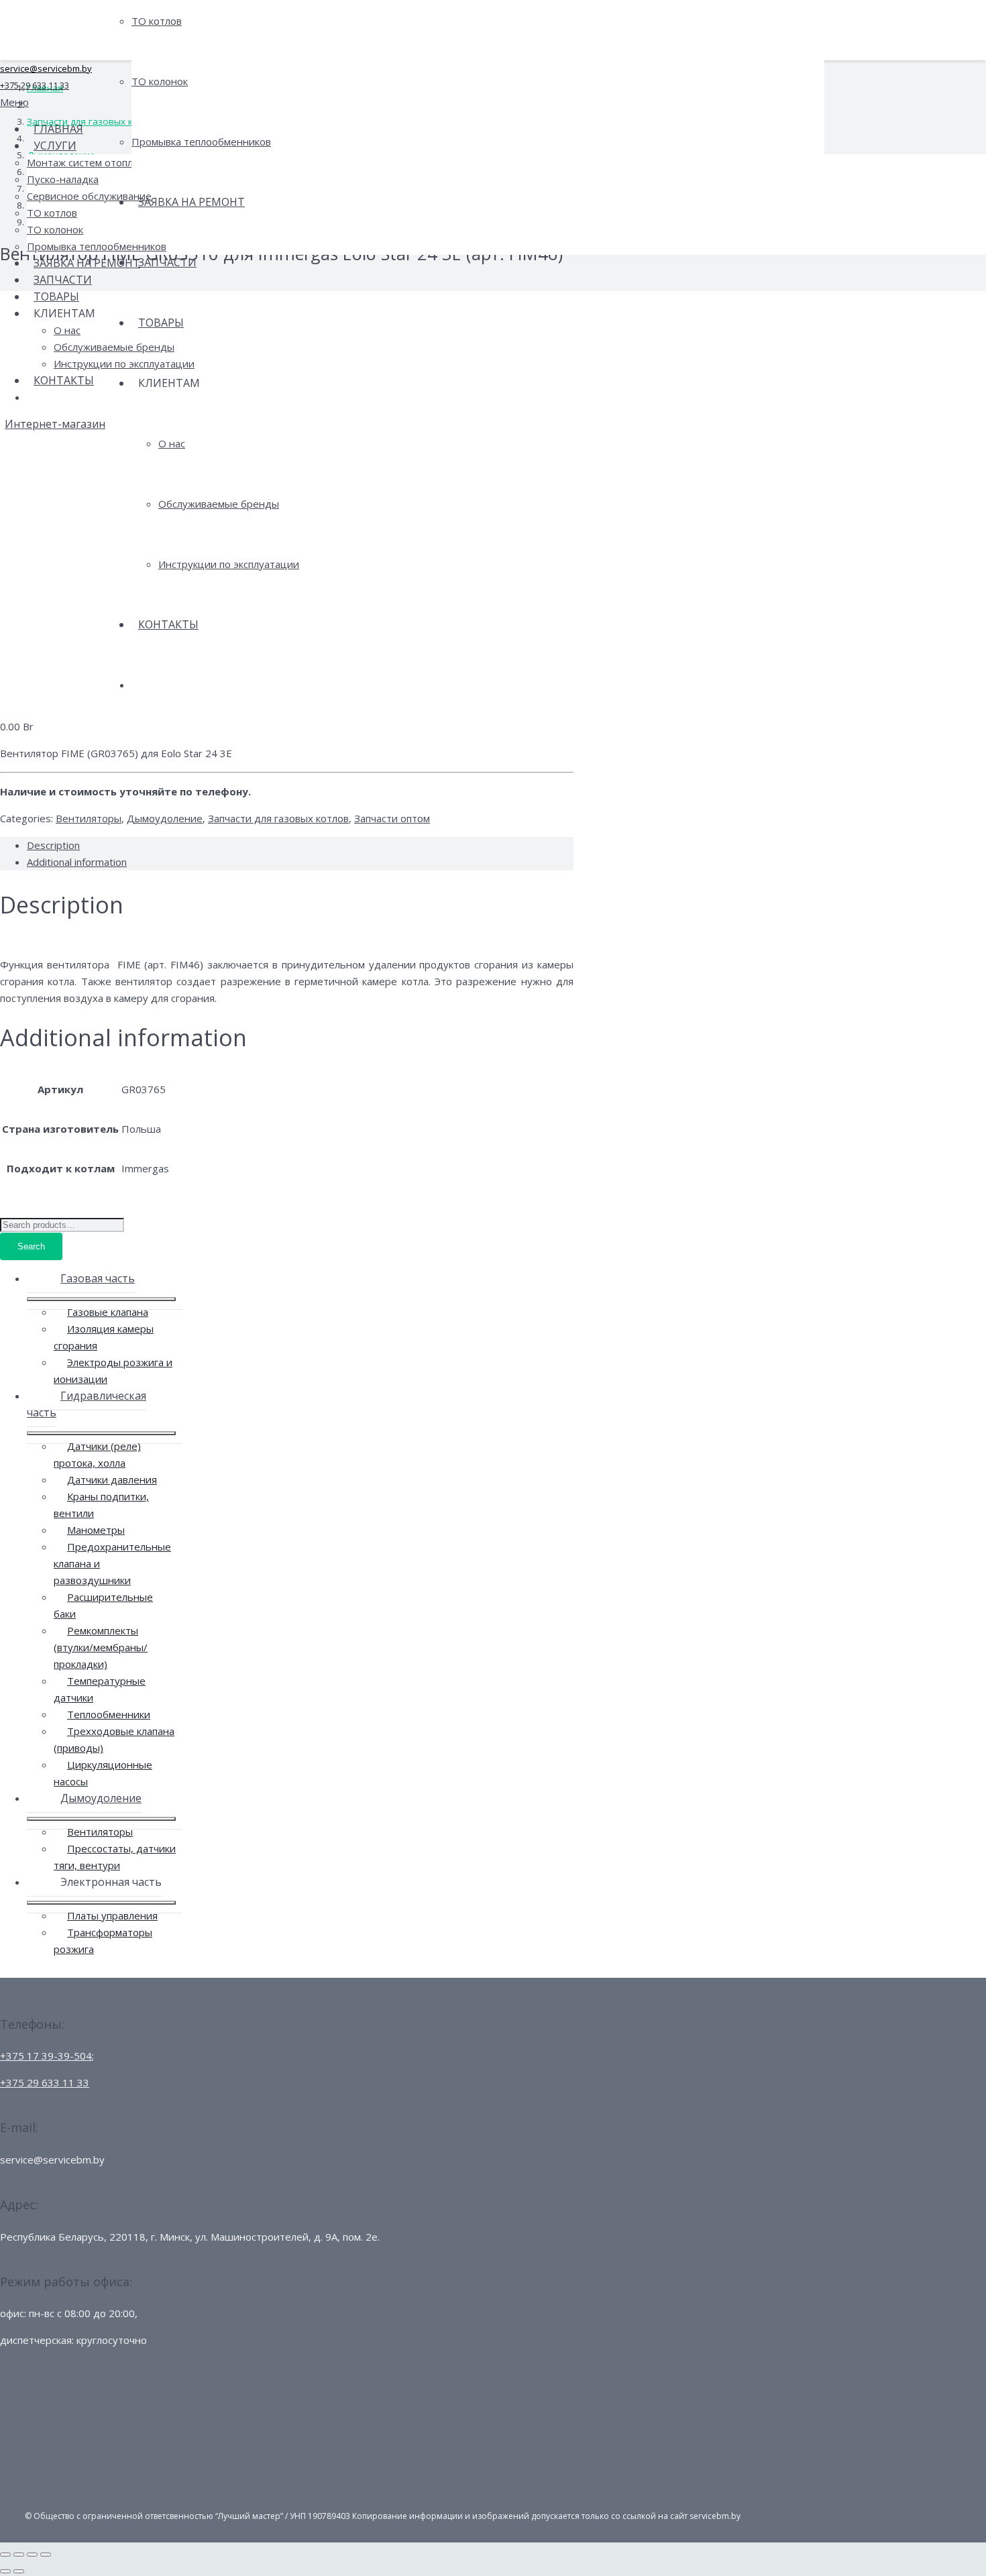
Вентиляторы (89, 818)
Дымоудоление (165, 818)
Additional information (77, 862)
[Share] (19, 2555)
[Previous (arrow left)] (5, 2571)
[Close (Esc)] (5, 2555)
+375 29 (45, 2082)
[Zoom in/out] (46, 2555)
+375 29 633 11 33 (35, 85)
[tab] (300, 845)
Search (31, 1246)
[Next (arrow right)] (19, 2571)
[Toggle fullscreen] (32, 2555)
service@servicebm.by (46, 68)
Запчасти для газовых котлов (278, 818)
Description (53, 845)
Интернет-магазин (55, 424)
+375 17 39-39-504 (46, 2056)
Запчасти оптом (392, 818)
